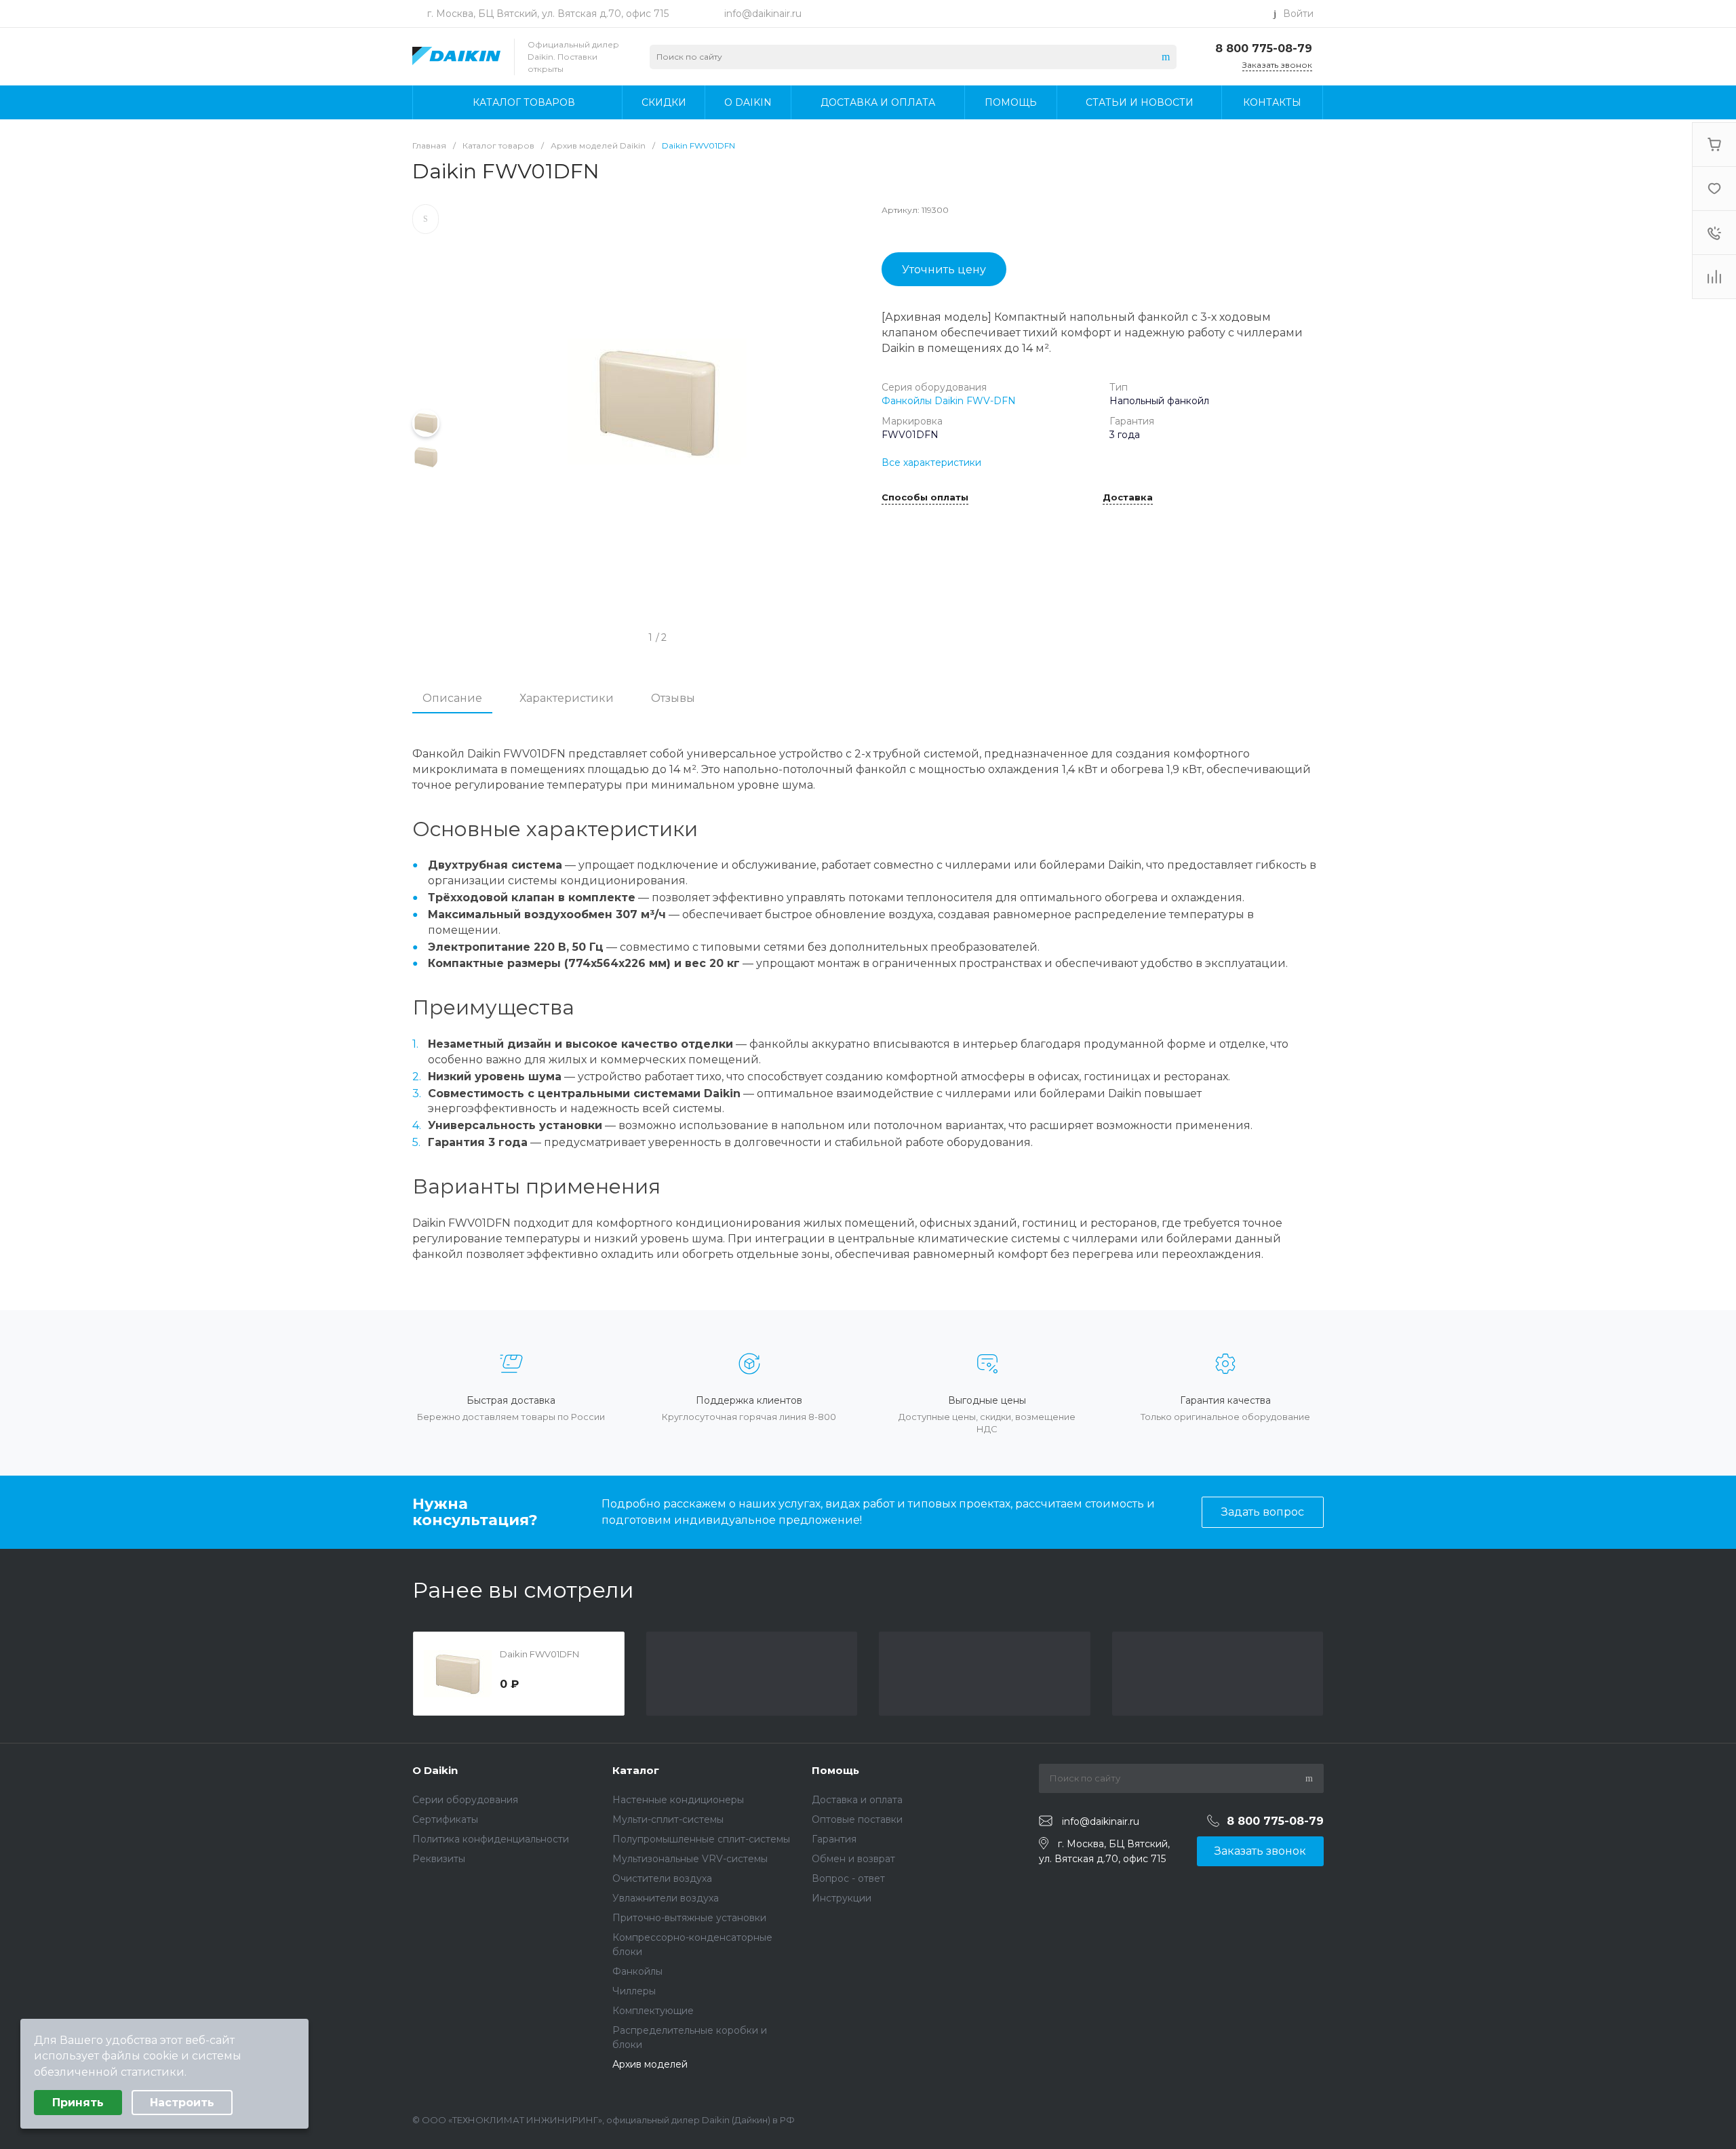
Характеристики (567, 698)
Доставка (1128, 498)
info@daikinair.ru (763, 14)
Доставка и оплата (857, 1800)
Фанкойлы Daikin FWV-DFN (949, 401)
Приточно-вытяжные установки (689, 1918)
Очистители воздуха (662, 1878)
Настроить (182, 2103)
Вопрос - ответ (848, 1878)
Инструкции (842, 1898)
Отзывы (673, 698)
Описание (452, 698)
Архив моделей (650, 2064)
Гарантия (834, 1839)
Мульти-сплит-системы (668, 1819)
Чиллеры (634, 1991)
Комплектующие (653, 2011)
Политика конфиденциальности (491, 1839)
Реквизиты (439, 1859)
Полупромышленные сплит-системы (701, 1839)
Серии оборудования (465, 1800)
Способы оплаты (925, 498)
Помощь (835, 1770)
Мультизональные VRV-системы (690, 1859)
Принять (78, 2103)
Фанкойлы (637, 1971)
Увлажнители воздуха (666, 1898)
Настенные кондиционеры (678, 1800)
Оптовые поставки (857, 1819)
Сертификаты (445, 1819)
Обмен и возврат (853, 1859)
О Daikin (435, 1770)
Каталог (636, 1770)
